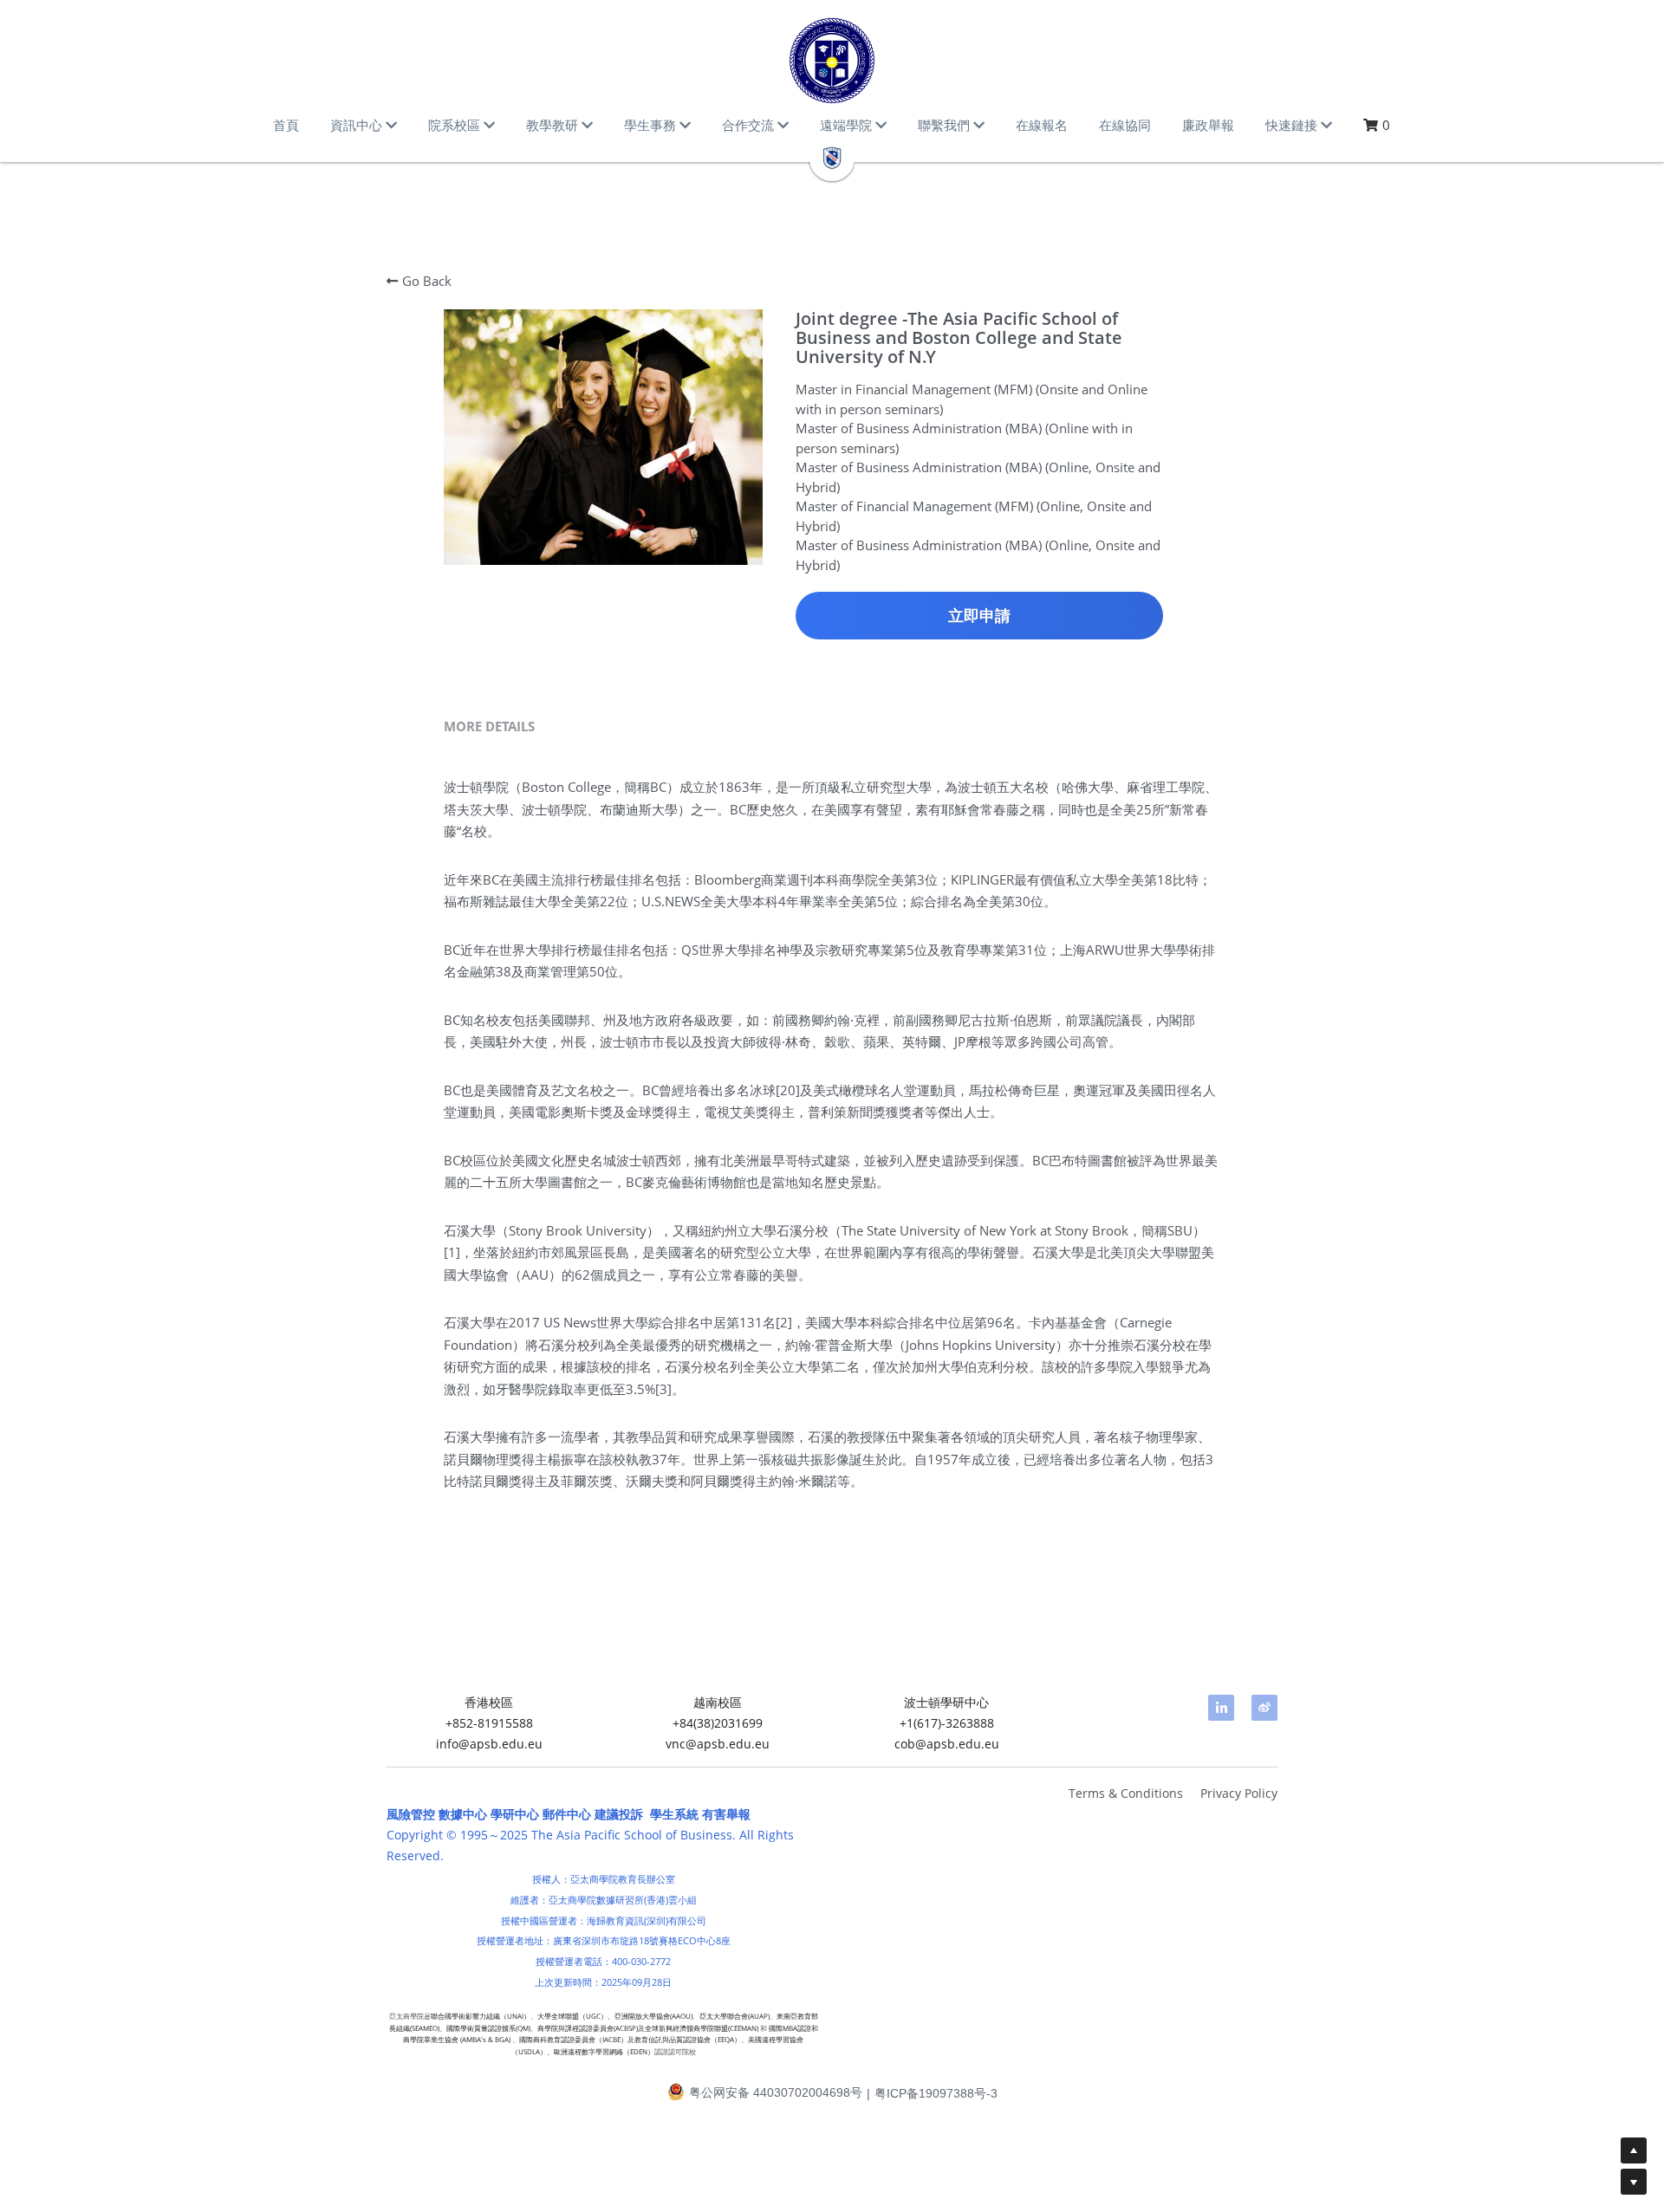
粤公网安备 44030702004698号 (776, 2093)
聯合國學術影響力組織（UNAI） (481, 2016)
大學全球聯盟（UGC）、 (576, 2016)
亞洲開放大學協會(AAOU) (653, 2016)
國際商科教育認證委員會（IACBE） (573, 2039)
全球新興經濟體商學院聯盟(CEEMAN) (702, 2028)
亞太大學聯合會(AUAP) (734, 2016)
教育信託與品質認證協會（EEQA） (688, 2039)
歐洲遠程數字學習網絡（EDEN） (604, 2051)
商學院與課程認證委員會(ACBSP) (588, 2028)
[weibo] (1264, 1708)
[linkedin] (1221, 1708)
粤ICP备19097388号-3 (936, 2093)
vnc (676, 1744)
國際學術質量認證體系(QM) (488, 2028)
